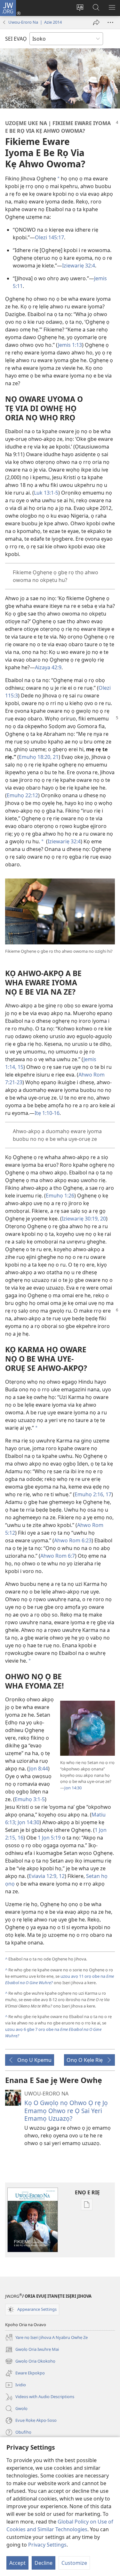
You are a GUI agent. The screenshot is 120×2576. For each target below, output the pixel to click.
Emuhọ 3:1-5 (30, 1799)
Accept (17, 2563)
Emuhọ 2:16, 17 (93, 1494)
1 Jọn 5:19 (49, 1838)
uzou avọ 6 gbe (20, 2029)
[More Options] (110, 22)
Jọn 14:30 (73, 1788)
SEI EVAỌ (16, 39)
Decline (44, 2563)
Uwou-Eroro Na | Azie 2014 (35, 22)
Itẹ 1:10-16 (47, 1113)
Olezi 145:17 (49, 237)
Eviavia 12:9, (43, 1876)
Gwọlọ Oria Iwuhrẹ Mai (32, 2350)
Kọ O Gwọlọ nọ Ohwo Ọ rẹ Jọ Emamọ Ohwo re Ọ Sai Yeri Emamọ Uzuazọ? (66, 2110)
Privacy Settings (47, 2545)
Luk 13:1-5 (46, 493)
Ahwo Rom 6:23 (73, 1540)
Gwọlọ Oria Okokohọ (30, 2362)
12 (61, 1876)
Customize (74, 2563)
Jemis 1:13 (70, 345)
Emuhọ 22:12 (22, 795)
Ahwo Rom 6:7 (58, 1556)
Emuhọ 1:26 (60, 1196)
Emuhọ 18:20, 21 (39, 757)
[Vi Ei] (96, 22)
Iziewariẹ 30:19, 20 (84, 1219)
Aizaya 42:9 (48, 667)
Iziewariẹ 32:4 (79, 266)
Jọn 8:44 (39, 1769)
